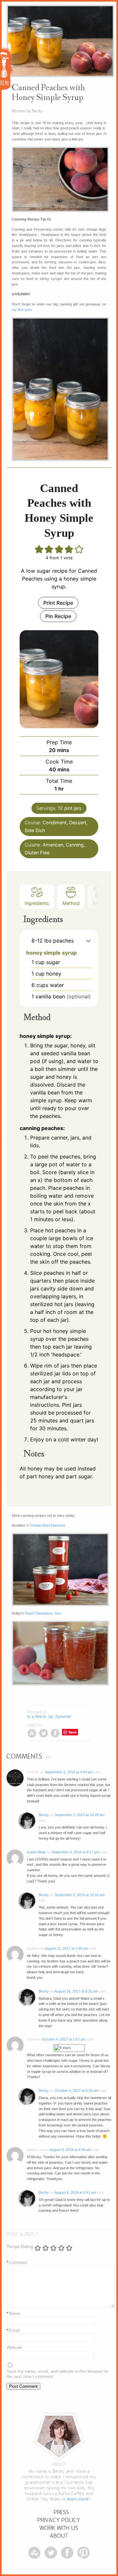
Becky (44, 1815)
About (59, 2536)
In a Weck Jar (41, 1717)
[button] (88, 941)
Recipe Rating (20, 2247)
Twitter (43, 1733)
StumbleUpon (32, 1733)
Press (62, 2512)
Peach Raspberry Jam (43, 1613)
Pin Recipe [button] (58, 616)
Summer (64, 1717)
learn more (78, 2499)
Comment (17, 2263)
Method (71, 903)
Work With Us (59, 2528)
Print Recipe (58, 603)
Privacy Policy (59, 2520)
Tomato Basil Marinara (48, 1525)
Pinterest (84, 2553)
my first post (22, 310)
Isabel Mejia (36, 1852)
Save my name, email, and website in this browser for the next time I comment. (58, 2374)
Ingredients (37, 903)
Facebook (55, 1733)
